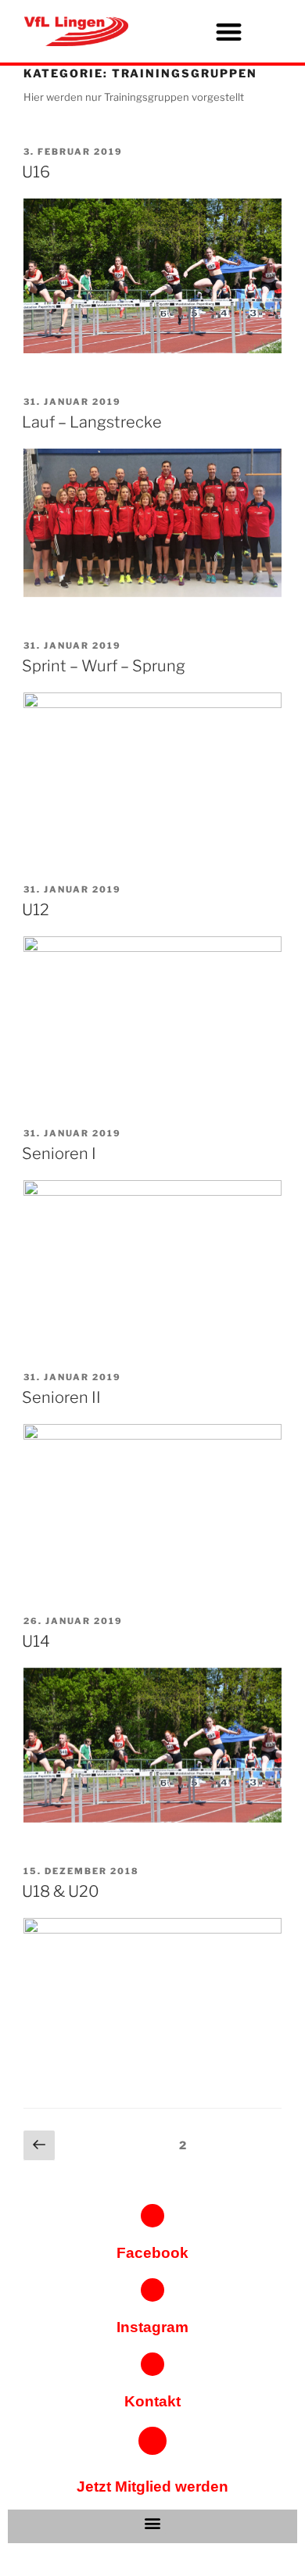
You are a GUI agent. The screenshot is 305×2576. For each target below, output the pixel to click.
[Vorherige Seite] (39, 2146)
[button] (229, 32)
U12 (36, 910)
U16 (36, 172)
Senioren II (61, 1397)
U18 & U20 (61, 1891)
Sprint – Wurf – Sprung (104, 666)
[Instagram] (152, 2290)
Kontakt (152, 2401)
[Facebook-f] (152, 2216)
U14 (36, 1641)
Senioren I (59, 1154)
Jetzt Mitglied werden (152, 2487)
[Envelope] (152, 2364)
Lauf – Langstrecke (92, 422)
